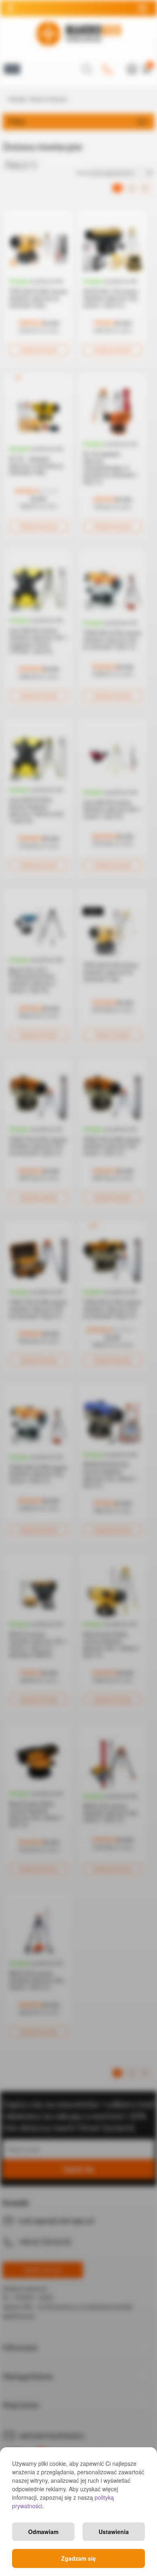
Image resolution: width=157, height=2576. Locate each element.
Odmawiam (43, 2532)
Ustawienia (114, 2532)
